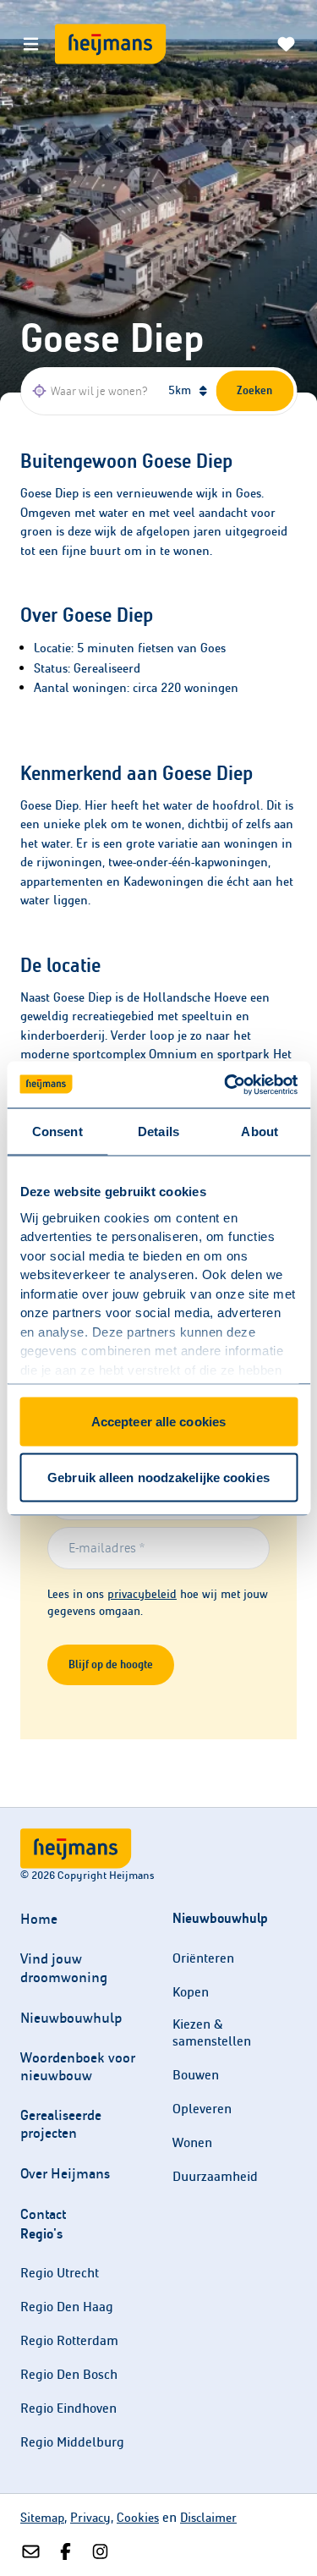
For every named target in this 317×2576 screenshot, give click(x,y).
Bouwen (196, 2075)
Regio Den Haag (67, 2307)
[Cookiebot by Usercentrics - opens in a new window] (226, 1085)
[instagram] (100, 2552)
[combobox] (92, 391)
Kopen (191, 1992)
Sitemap (42, 2518)
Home (39, 1919)
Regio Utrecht (60, 2273)
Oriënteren (203, 1958)
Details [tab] (158, 1131)
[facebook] (66, 2552)
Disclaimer (208, 2518)
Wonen (192, 2142)
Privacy (90, 2518)
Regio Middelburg (72, 2442)
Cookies (138, 2518)
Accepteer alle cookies (158, 1422)
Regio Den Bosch (69, 2374)
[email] (31, 2552)
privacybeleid (142, 1594)
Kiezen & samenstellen (212, 2032)
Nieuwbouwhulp (71, 2018)
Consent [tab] (57, 1131)
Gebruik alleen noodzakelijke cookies (158, 1477)
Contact (43, 2214)
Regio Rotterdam (69, 2340)
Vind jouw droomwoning (64, 1968)
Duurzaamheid (215, 2176)
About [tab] (260, 1131)
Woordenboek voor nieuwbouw (78, 2067)
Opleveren (202, 2109)
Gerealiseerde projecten (61, 2124)
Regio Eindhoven (68, 2408)
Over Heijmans (65, 2174)
